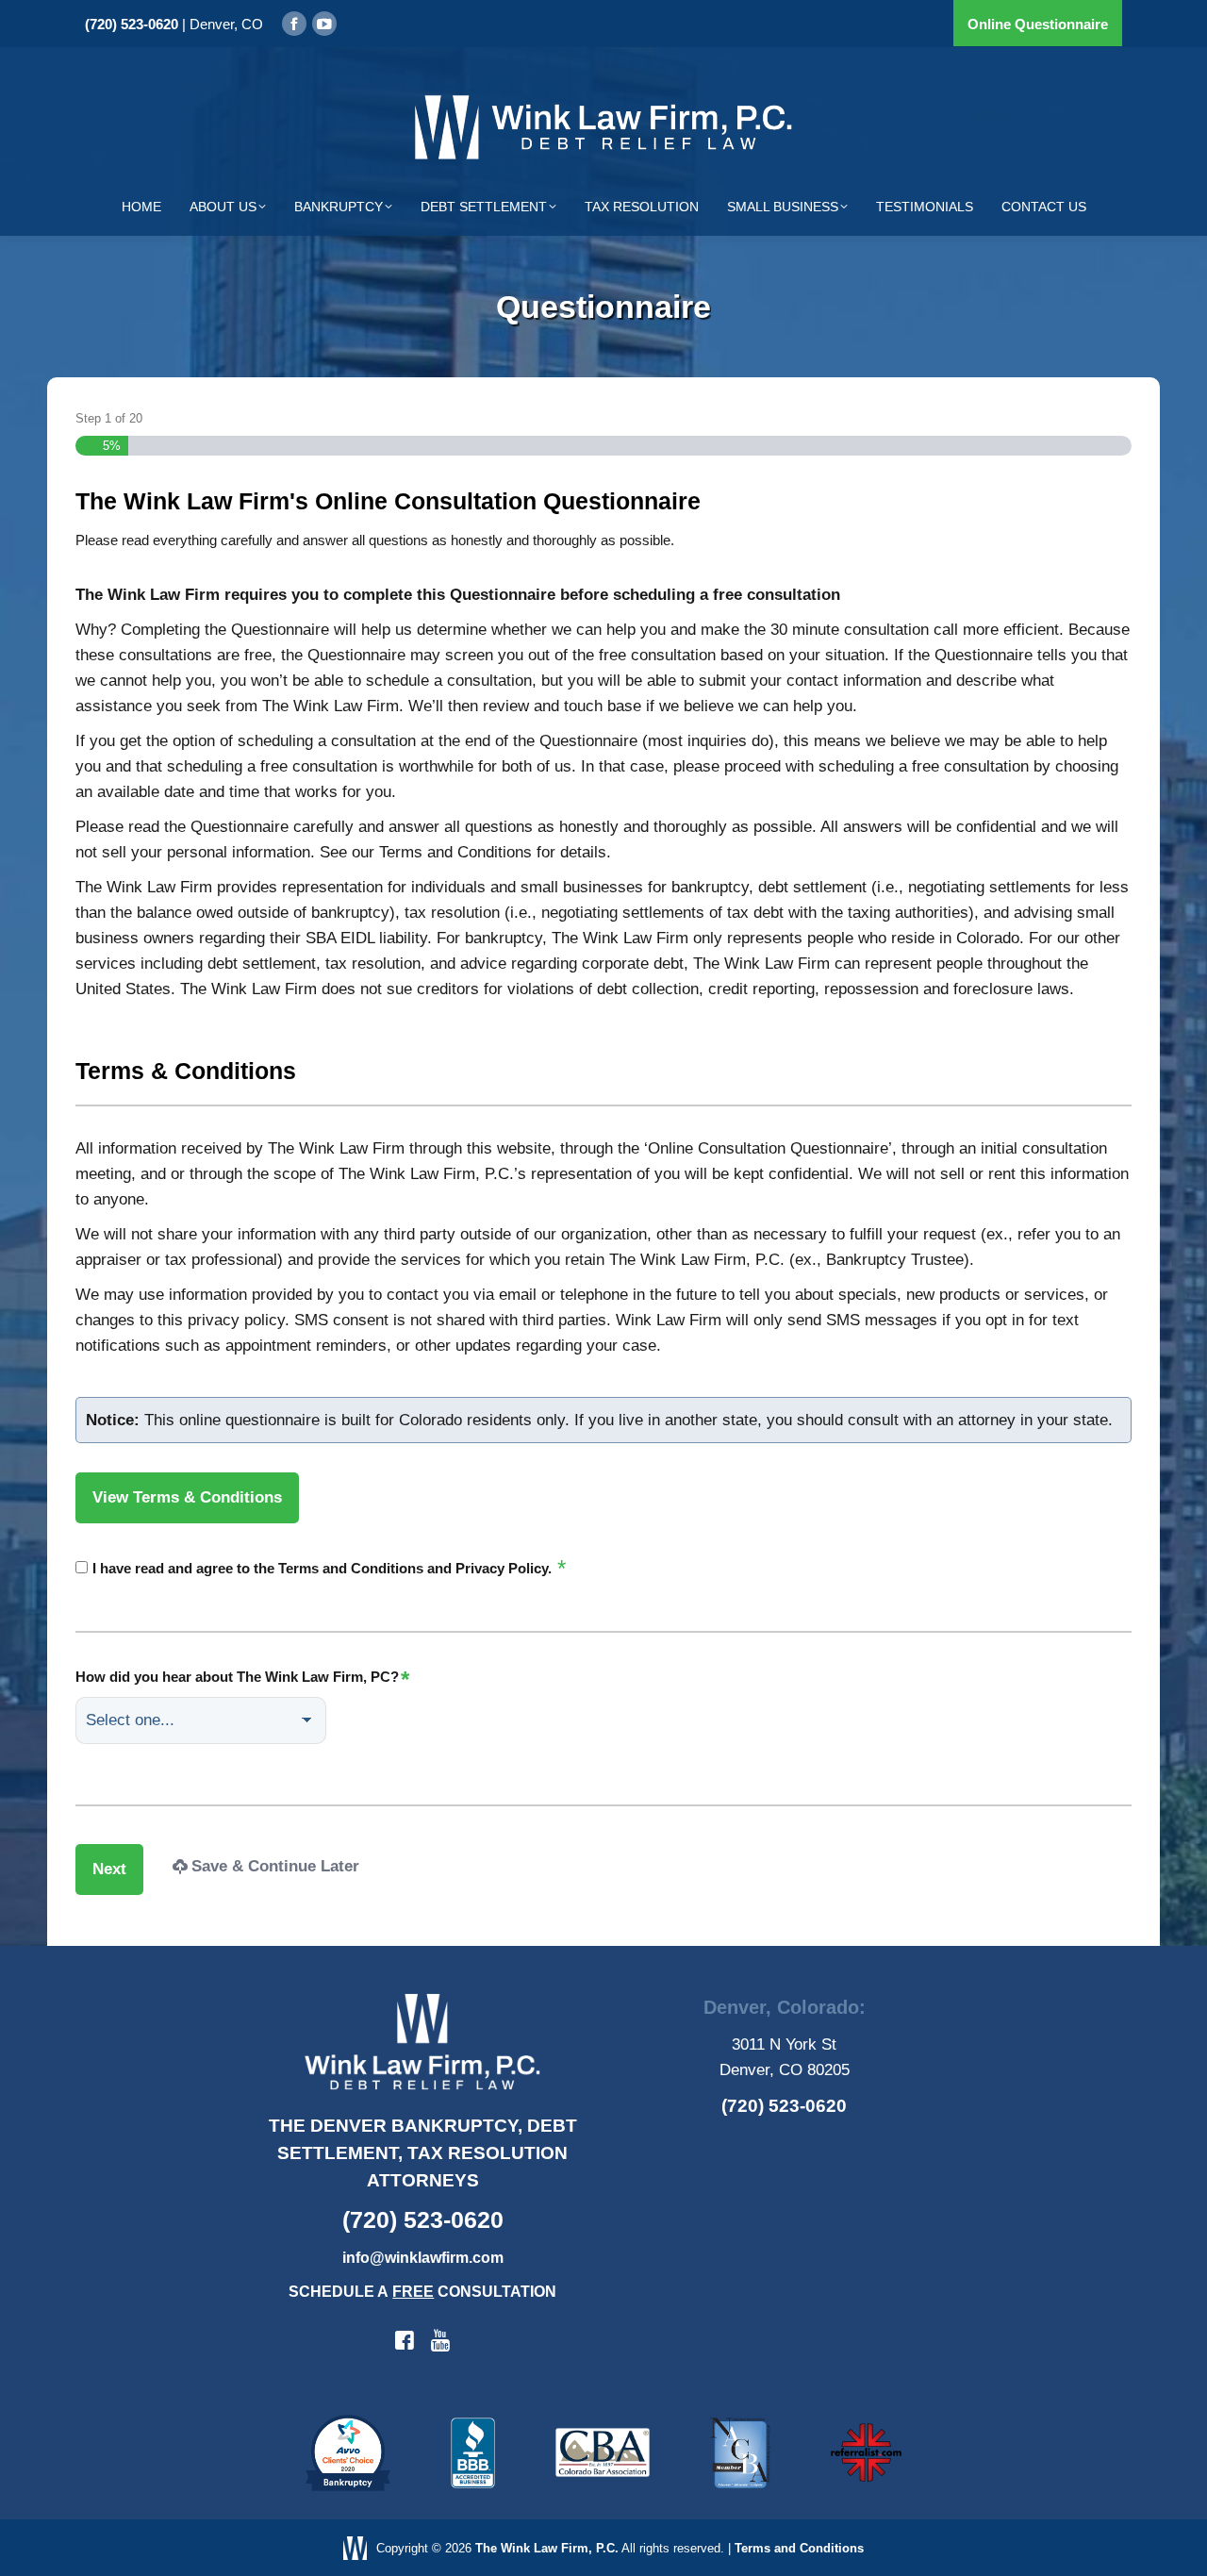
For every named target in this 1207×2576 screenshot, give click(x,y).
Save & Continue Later (275, 1866)
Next (109, 1869)
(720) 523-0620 (132, 24)
